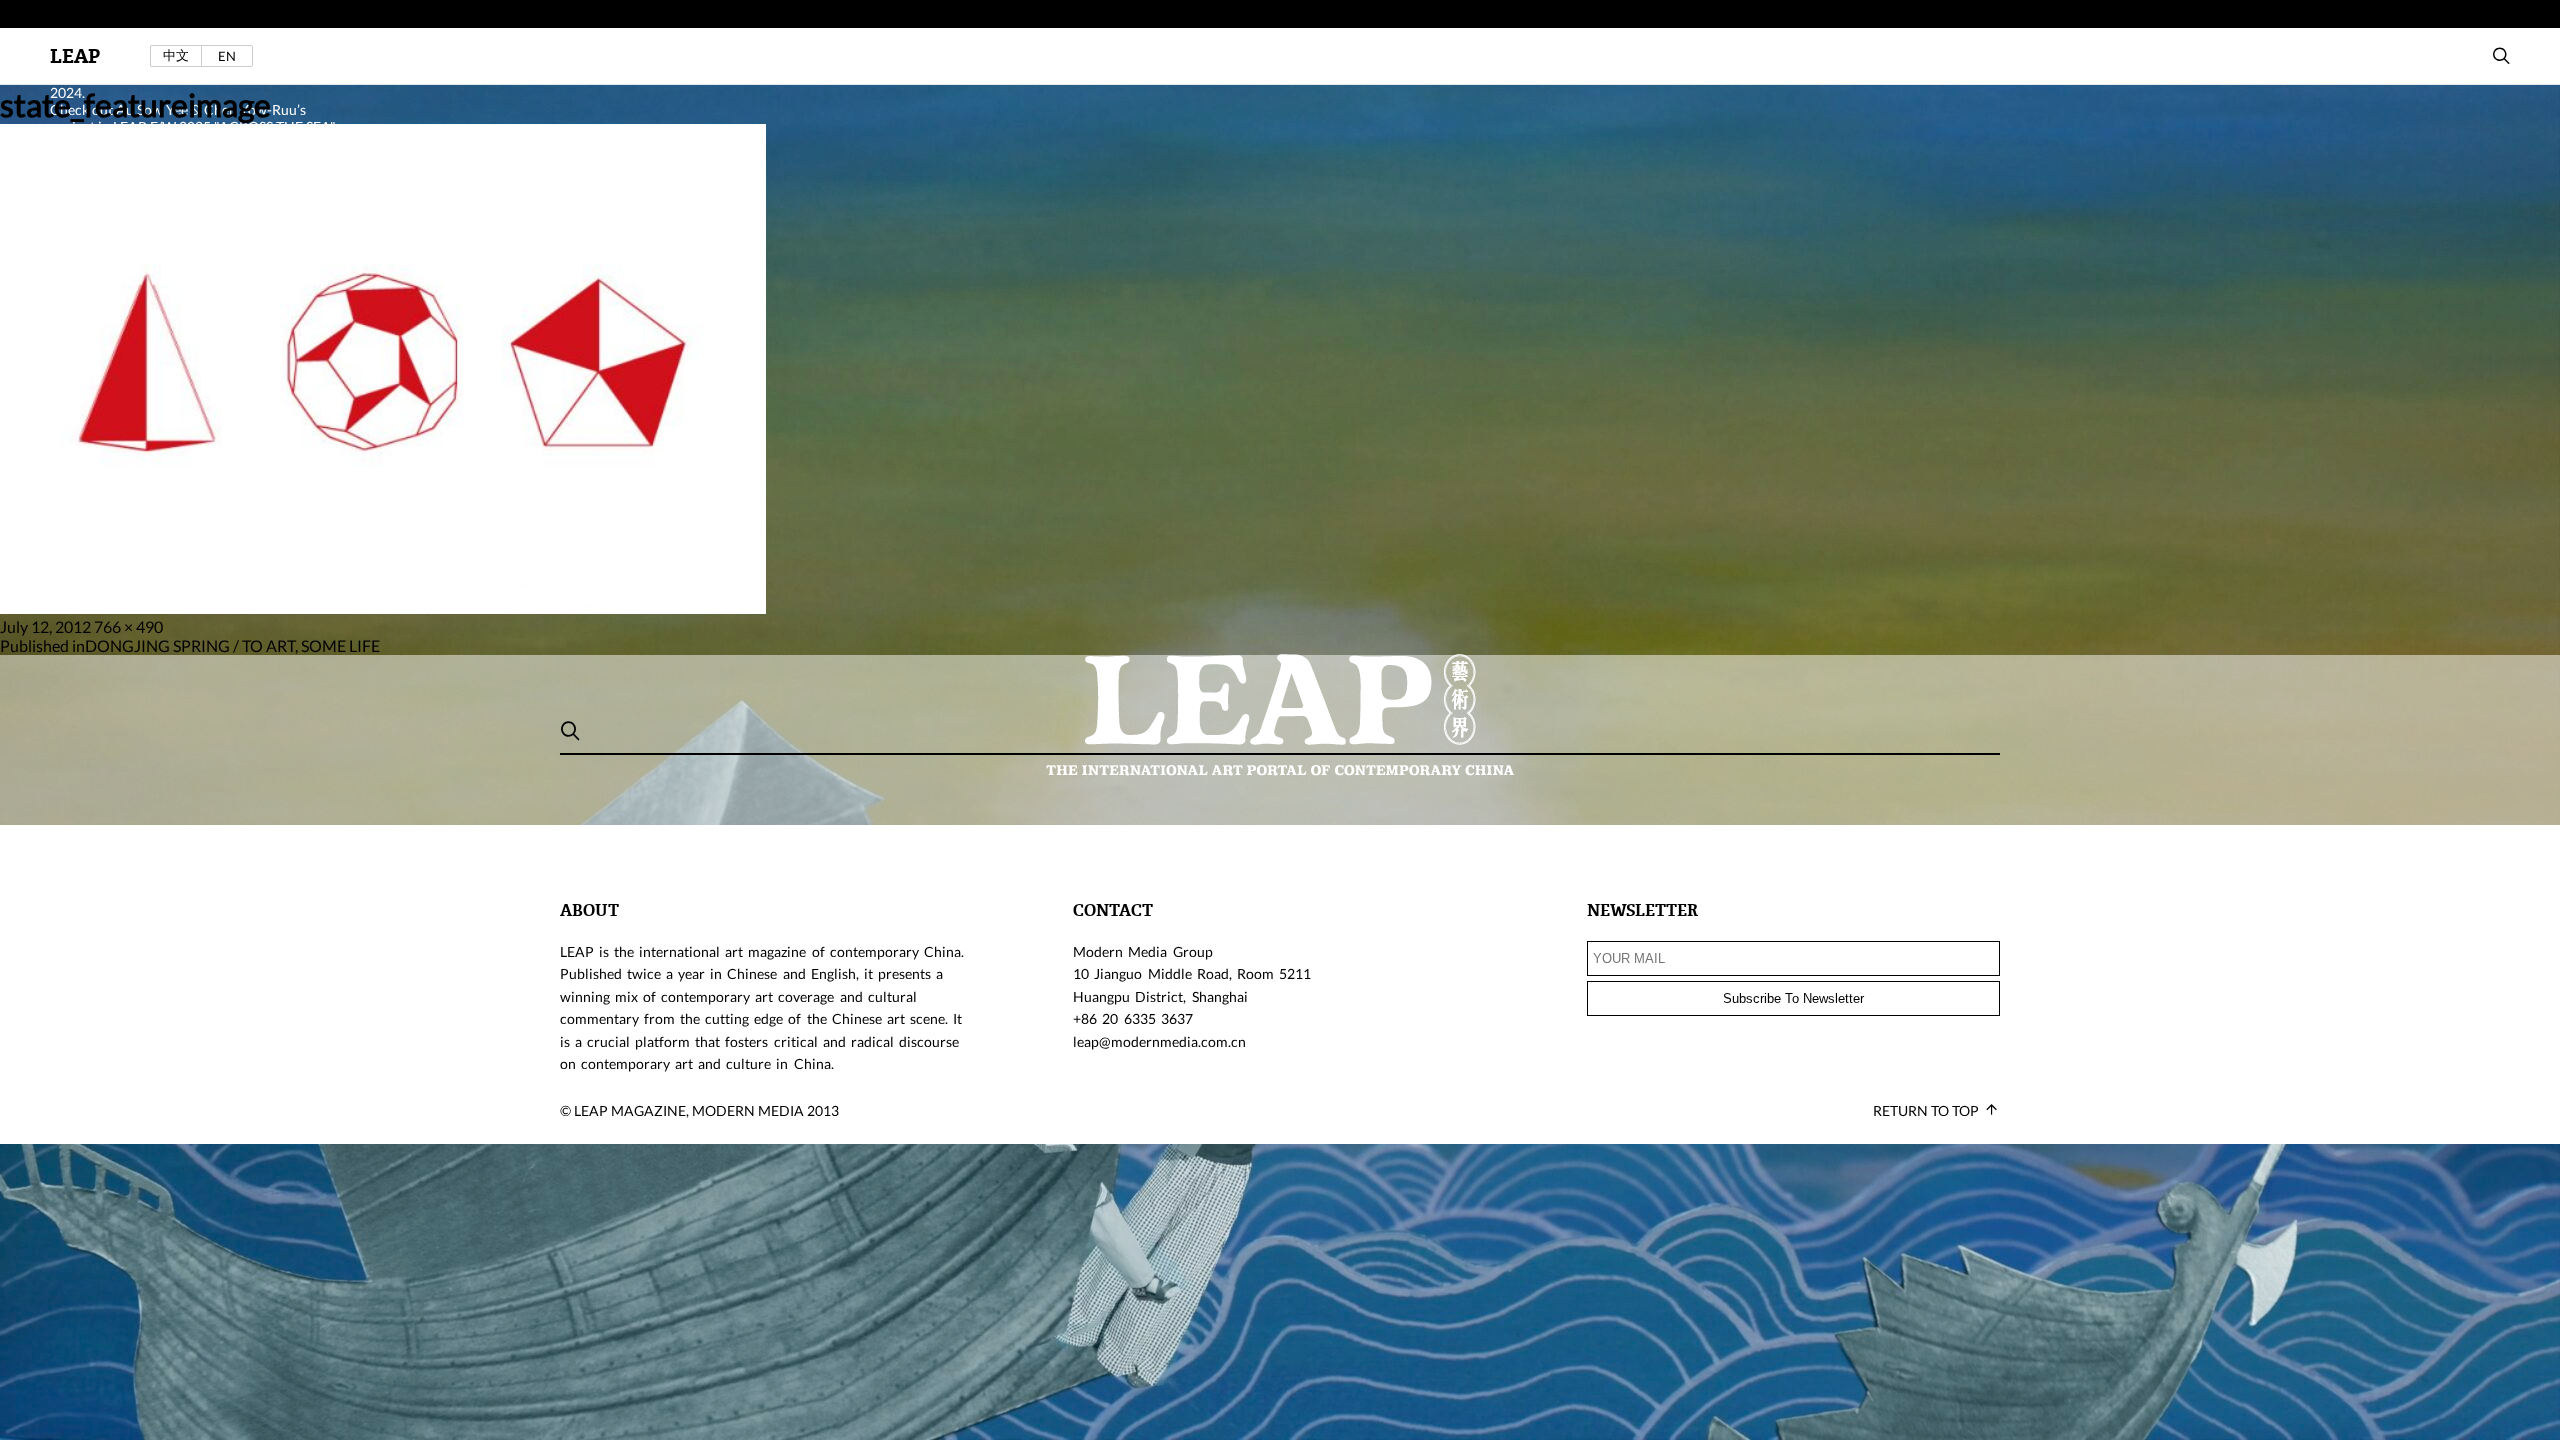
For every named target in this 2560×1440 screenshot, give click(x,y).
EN (227, 56)
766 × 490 (128, 626)
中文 (176, 55)
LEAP (75, 56)
